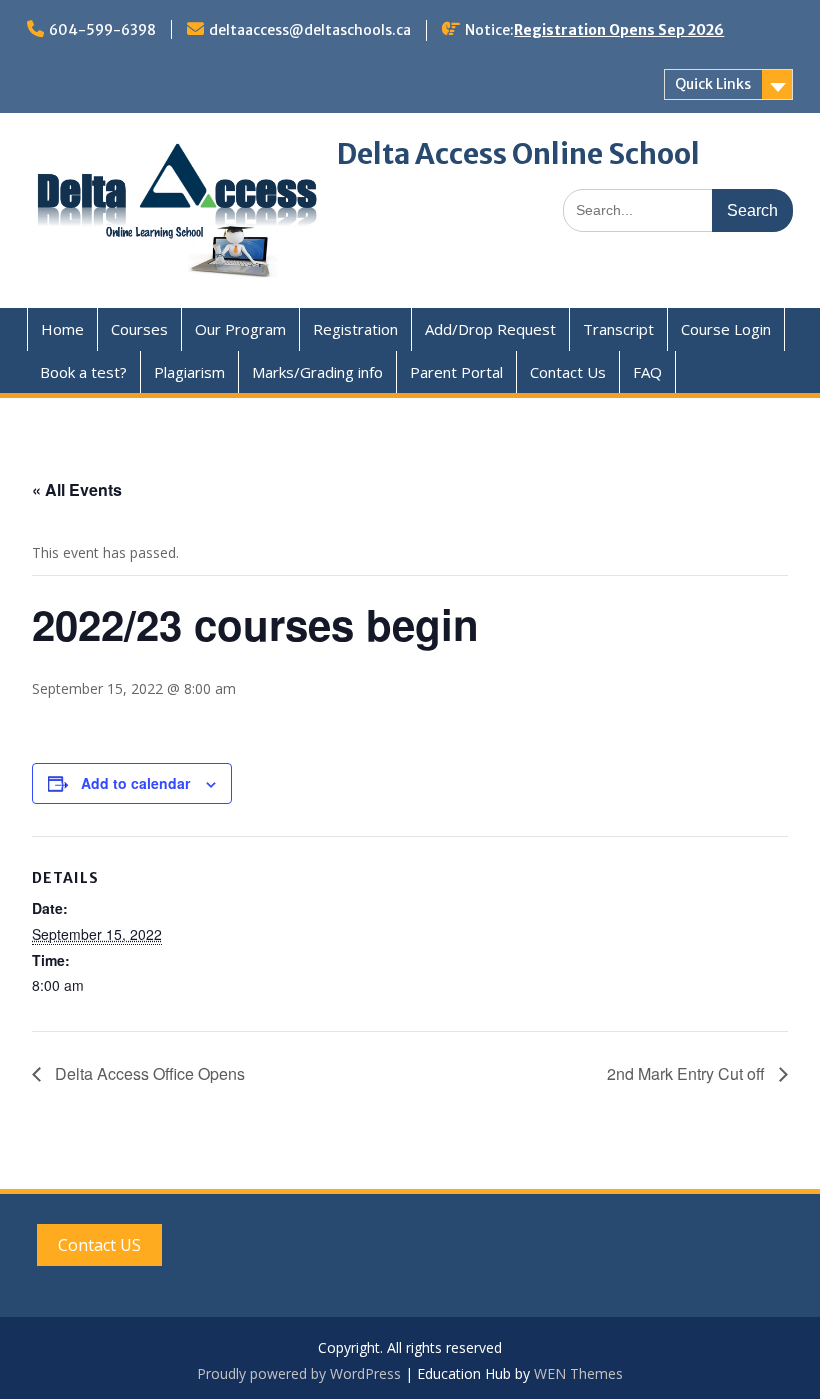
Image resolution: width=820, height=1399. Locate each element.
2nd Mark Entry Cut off (688, 1073)
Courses (139, 329)
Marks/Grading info (317, 372)
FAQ (647, 372)
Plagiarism (189, 372)
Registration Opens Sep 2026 (619, 30)
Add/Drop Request (490, 329)
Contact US (99, 1245)
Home (62, 329)
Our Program (240, 329)
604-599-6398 (102, 30)
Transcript (618, 329)
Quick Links (713, 84)
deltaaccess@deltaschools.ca (310, 30)
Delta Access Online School (518, 154)
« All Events (77, 489)
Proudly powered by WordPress (299, 1373)
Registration (355, 329)
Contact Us (568, 372)
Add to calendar (135, 783)
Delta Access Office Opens (148, 1073)
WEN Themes (578, 1373)
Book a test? (83, 372)
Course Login (726, 329)
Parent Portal (456, 372)
